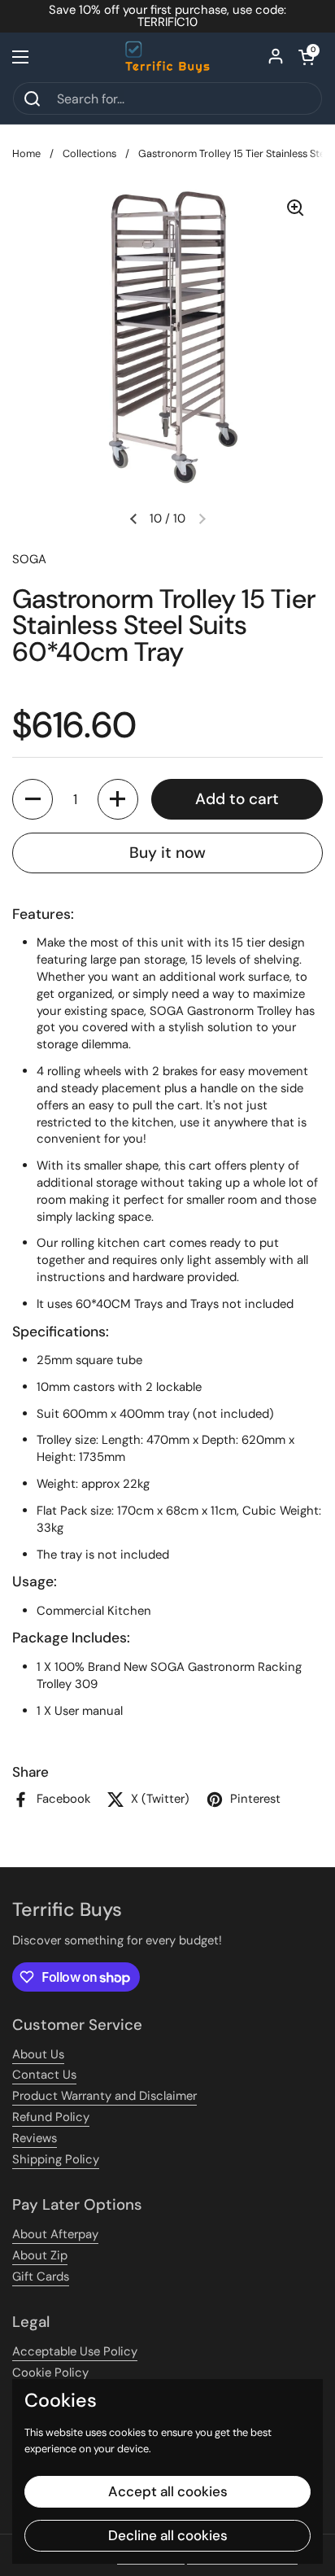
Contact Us (44, 2075)
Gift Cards (41, 2276)
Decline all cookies (168, 2535)
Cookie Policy (50, 2373)
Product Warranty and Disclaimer (104, 2096)
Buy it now (167, 853)
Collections (89, 153)
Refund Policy (51, 2117)
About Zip (40, 2255)
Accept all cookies (168, 2491)
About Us (38, 2054)
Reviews (35, 2138)
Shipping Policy (56, 2159)
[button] (307, 57)
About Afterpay (55, 2234)
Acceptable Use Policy (75, 2351)
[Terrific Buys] (168, 57)
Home (26, 153)
